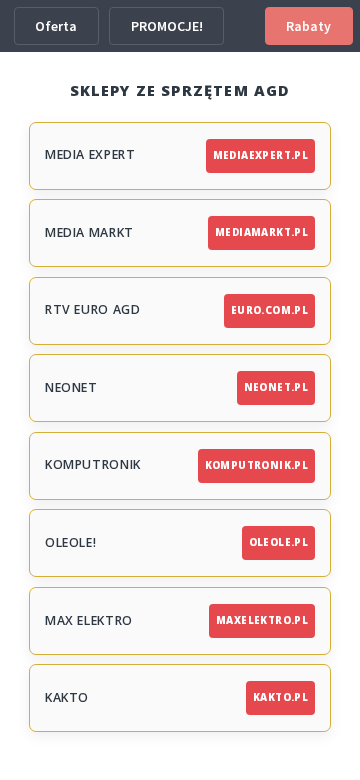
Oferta (56, 26)
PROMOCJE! (167, 26)
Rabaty (308, 26)
